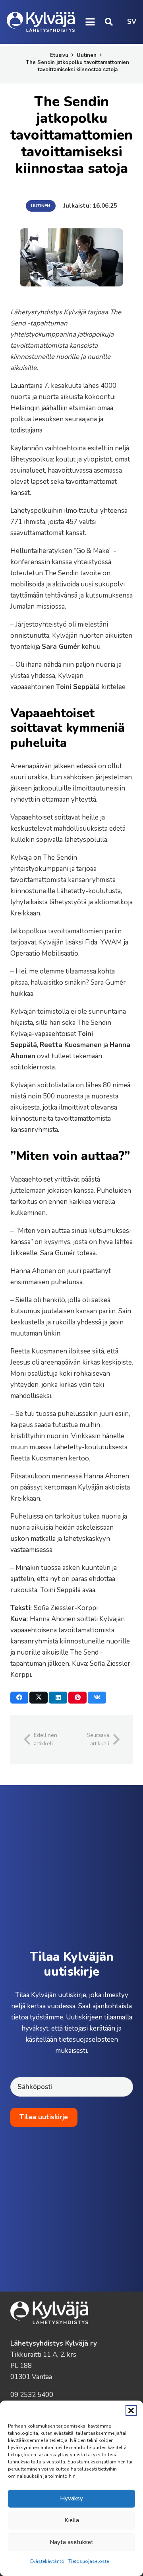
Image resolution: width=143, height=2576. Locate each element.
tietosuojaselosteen (88, 2040)
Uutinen (87, 55)
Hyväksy (71, 2498)
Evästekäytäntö (47, 2561)
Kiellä (72, 2520)
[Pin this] (77, 1698)
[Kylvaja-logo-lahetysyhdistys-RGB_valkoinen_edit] (41, 22)
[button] (131, 2410)
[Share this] (19, 1698)
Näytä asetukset (71, 2542)
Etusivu (59, 55)
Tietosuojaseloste (89, 2561)
